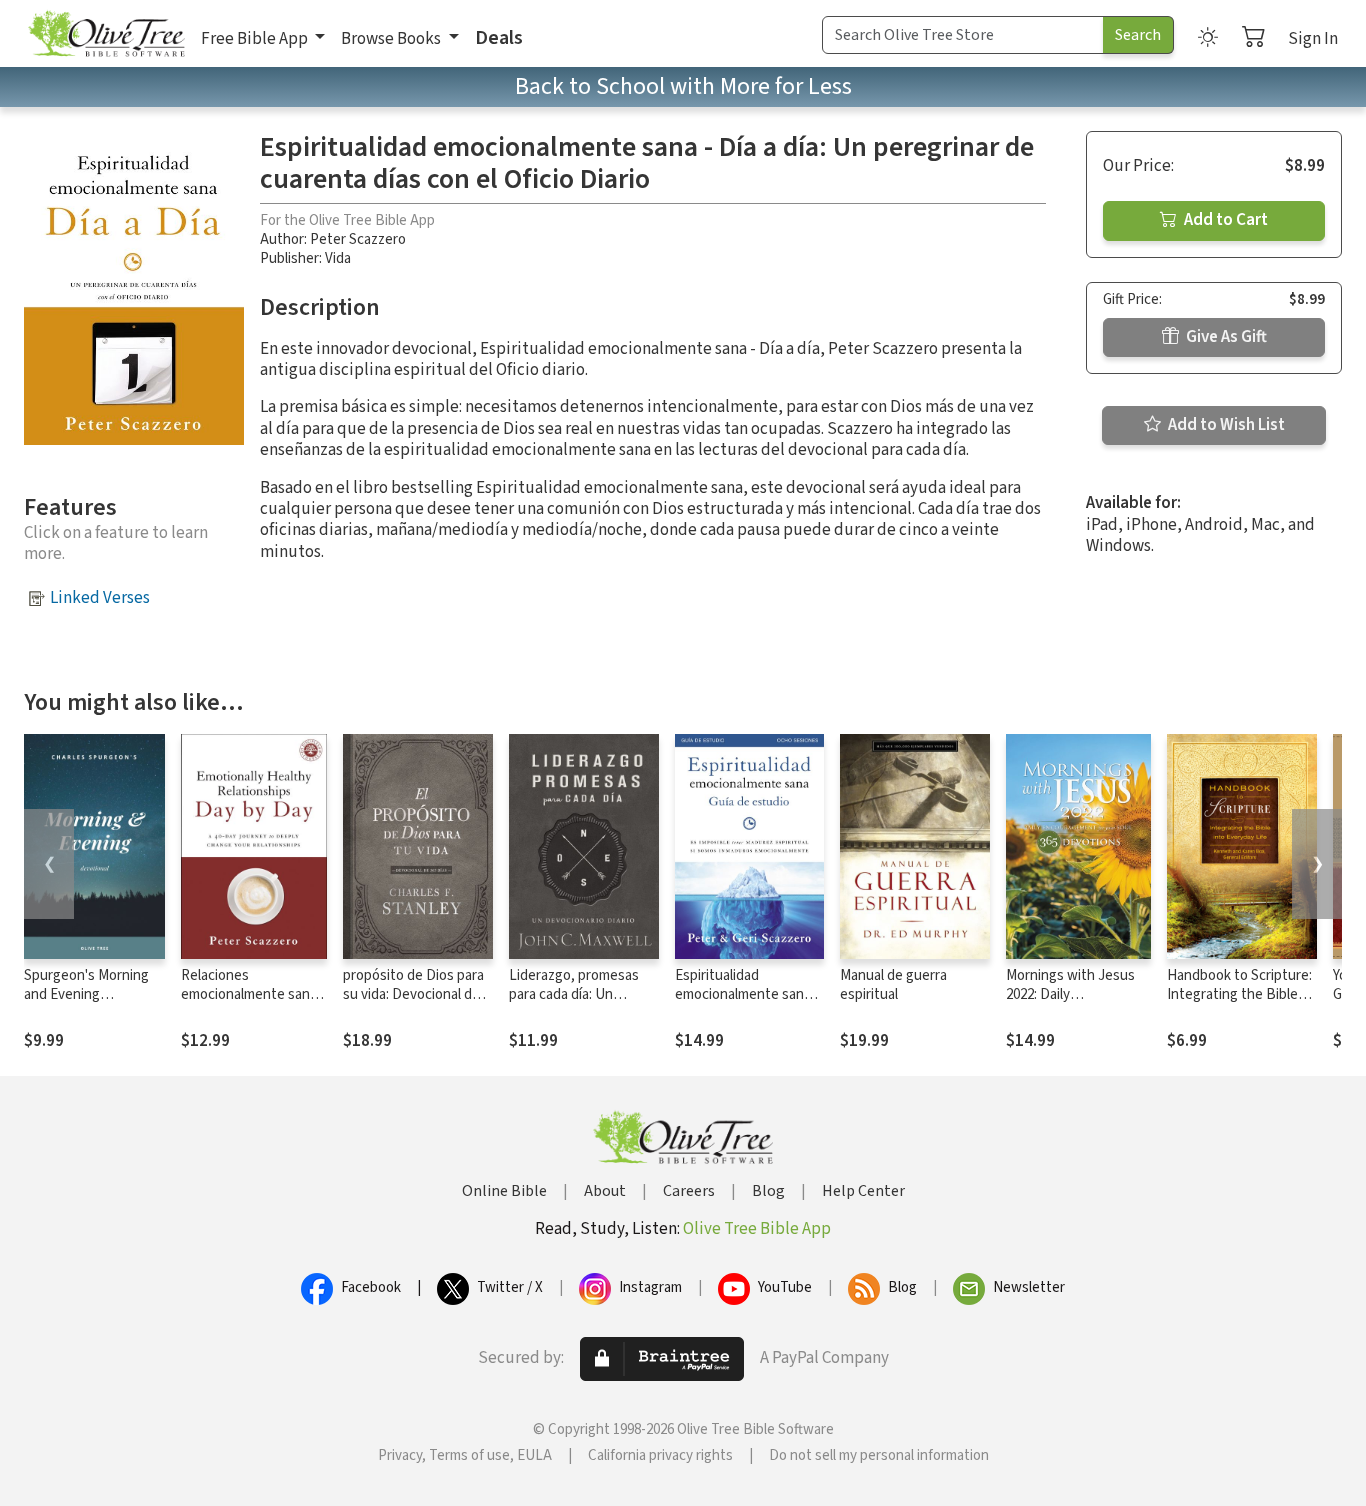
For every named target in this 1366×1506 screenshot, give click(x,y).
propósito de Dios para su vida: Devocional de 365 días (413, 994)
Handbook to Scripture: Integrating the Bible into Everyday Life (1239, 994)
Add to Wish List (1225, 425)
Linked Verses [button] (100, 598)
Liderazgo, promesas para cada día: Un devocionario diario (574, 994)
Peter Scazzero (358, 239)
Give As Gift (1225, 337)
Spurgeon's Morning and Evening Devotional (86, 994)
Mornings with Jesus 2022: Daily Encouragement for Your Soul (1070, 1004)
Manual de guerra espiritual (893, 985)
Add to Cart (1224, 220)
